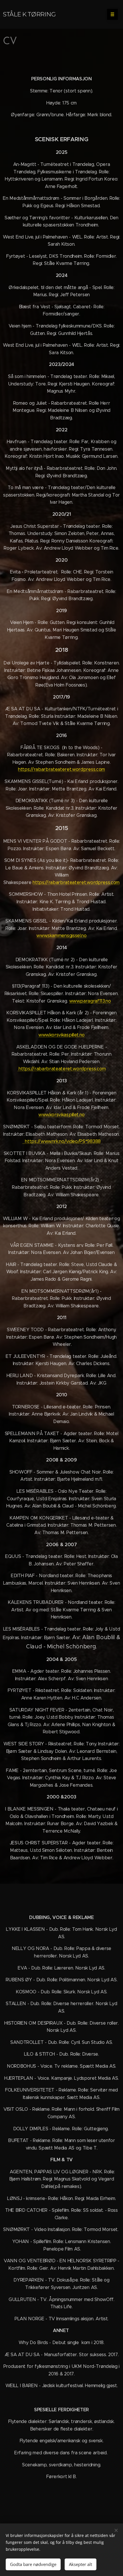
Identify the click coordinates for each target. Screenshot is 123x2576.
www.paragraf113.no (90, 1001)
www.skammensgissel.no (61, 936)
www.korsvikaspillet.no (61, 1035)
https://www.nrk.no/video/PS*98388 (61, 1141)
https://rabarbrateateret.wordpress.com (61, 769)
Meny (112, 14)
